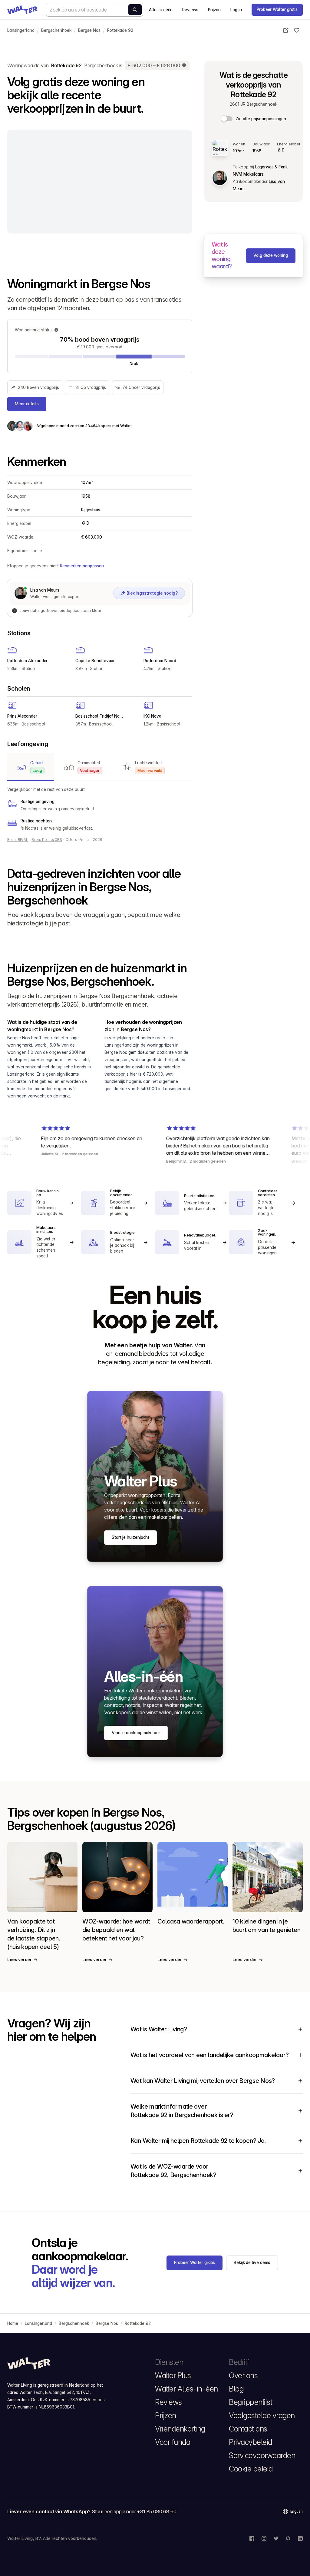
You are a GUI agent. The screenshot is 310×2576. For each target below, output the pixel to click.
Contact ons (248, 2429)
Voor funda (173, 2442)
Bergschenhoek (56, 30)
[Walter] (22, 10)
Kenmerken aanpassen (82, 566)
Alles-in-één (161, 10)
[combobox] (94, 10)
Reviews (190, 10)
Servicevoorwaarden (262, 2455)
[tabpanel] (100, 809)
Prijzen (214, 10)
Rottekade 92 (120, 30)
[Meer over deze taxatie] (184, 65)
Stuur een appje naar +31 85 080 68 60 (134, 2511)
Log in (236, 10)
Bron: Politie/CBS (47, 840)
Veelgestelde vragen (262, 2415)
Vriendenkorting (180, 2429)
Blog (236, 2389)
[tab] (31, 767)
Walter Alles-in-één (186, 2389)
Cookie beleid (251, 2469)
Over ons (243, 2375)
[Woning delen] (286, 30)
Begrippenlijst (251, 2402)
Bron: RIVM (18, 840)
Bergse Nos (89, 30)
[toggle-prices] (227, 119)
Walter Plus (173, 2375)
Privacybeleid (251, 2442)
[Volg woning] (297, 30)
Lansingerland (21, 30)
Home (13, 2323)
